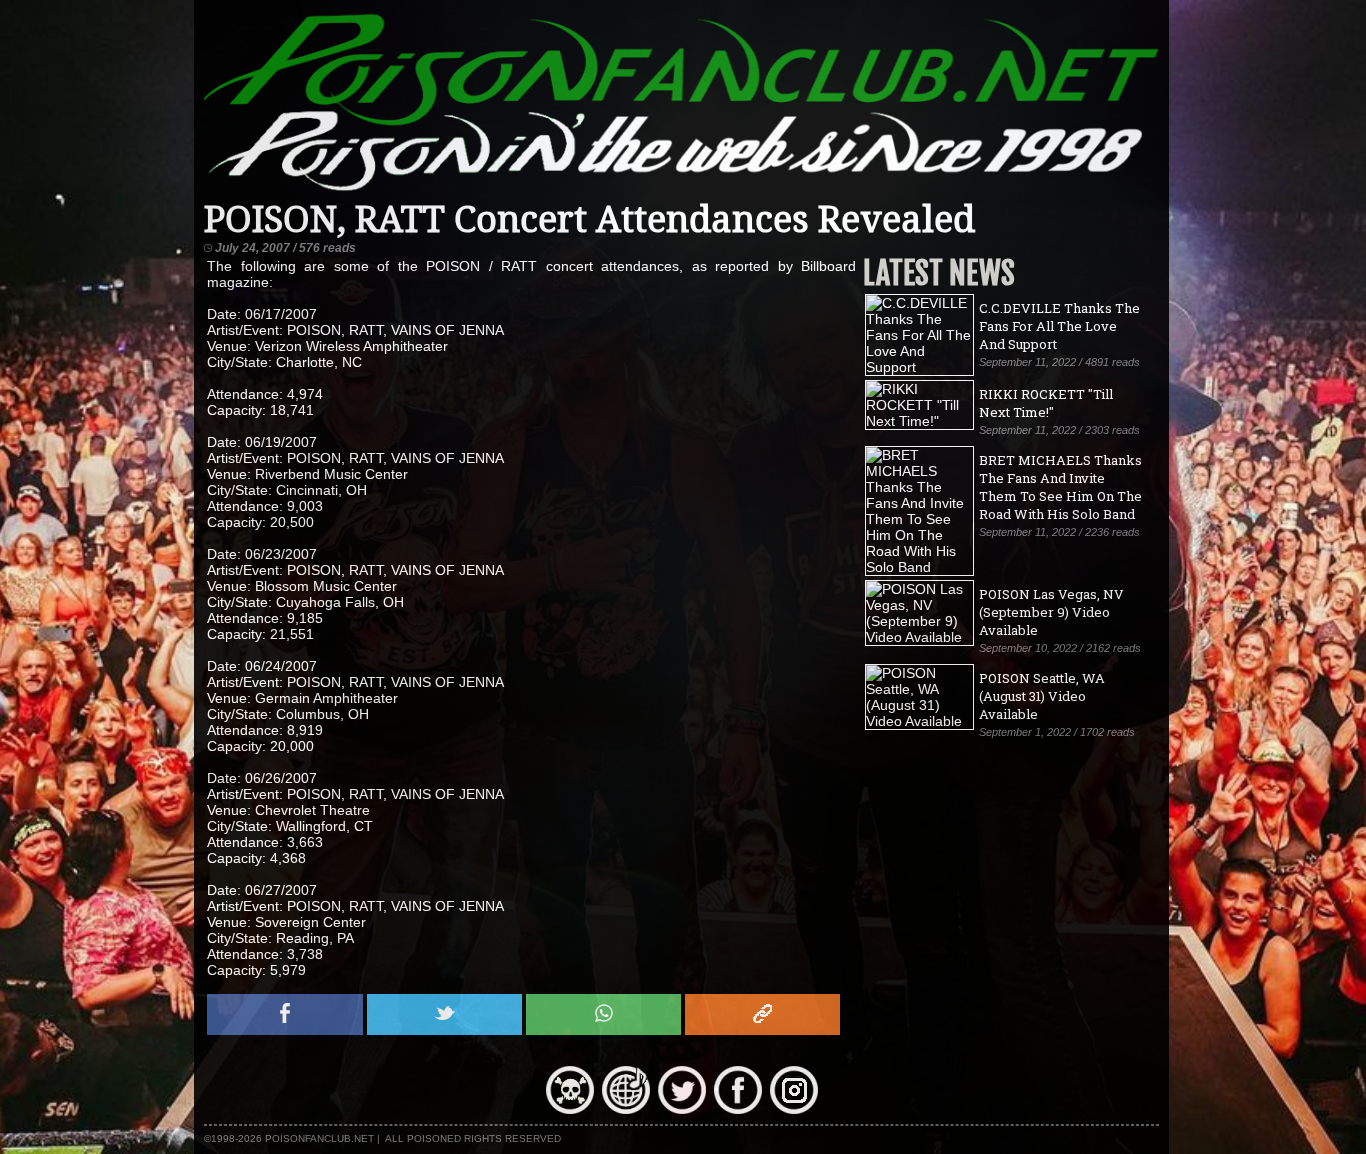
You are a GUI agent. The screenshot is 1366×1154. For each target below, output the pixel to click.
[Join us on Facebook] (738, 1109)
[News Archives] (570, 1109)
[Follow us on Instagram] (794, 1109)
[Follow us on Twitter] (682, 1109)
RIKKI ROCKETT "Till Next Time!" (1046, 403)
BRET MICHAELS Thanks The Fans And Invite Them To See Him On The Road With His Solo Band (1060, 487)
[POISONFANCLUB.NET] (681, 190)
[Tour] (626, 1109)
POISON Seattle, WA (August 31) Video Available (1042, 696)
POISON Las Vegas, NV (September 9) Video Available (1051, 612)
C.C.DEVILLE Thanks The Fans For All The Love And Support (1059, 326)
